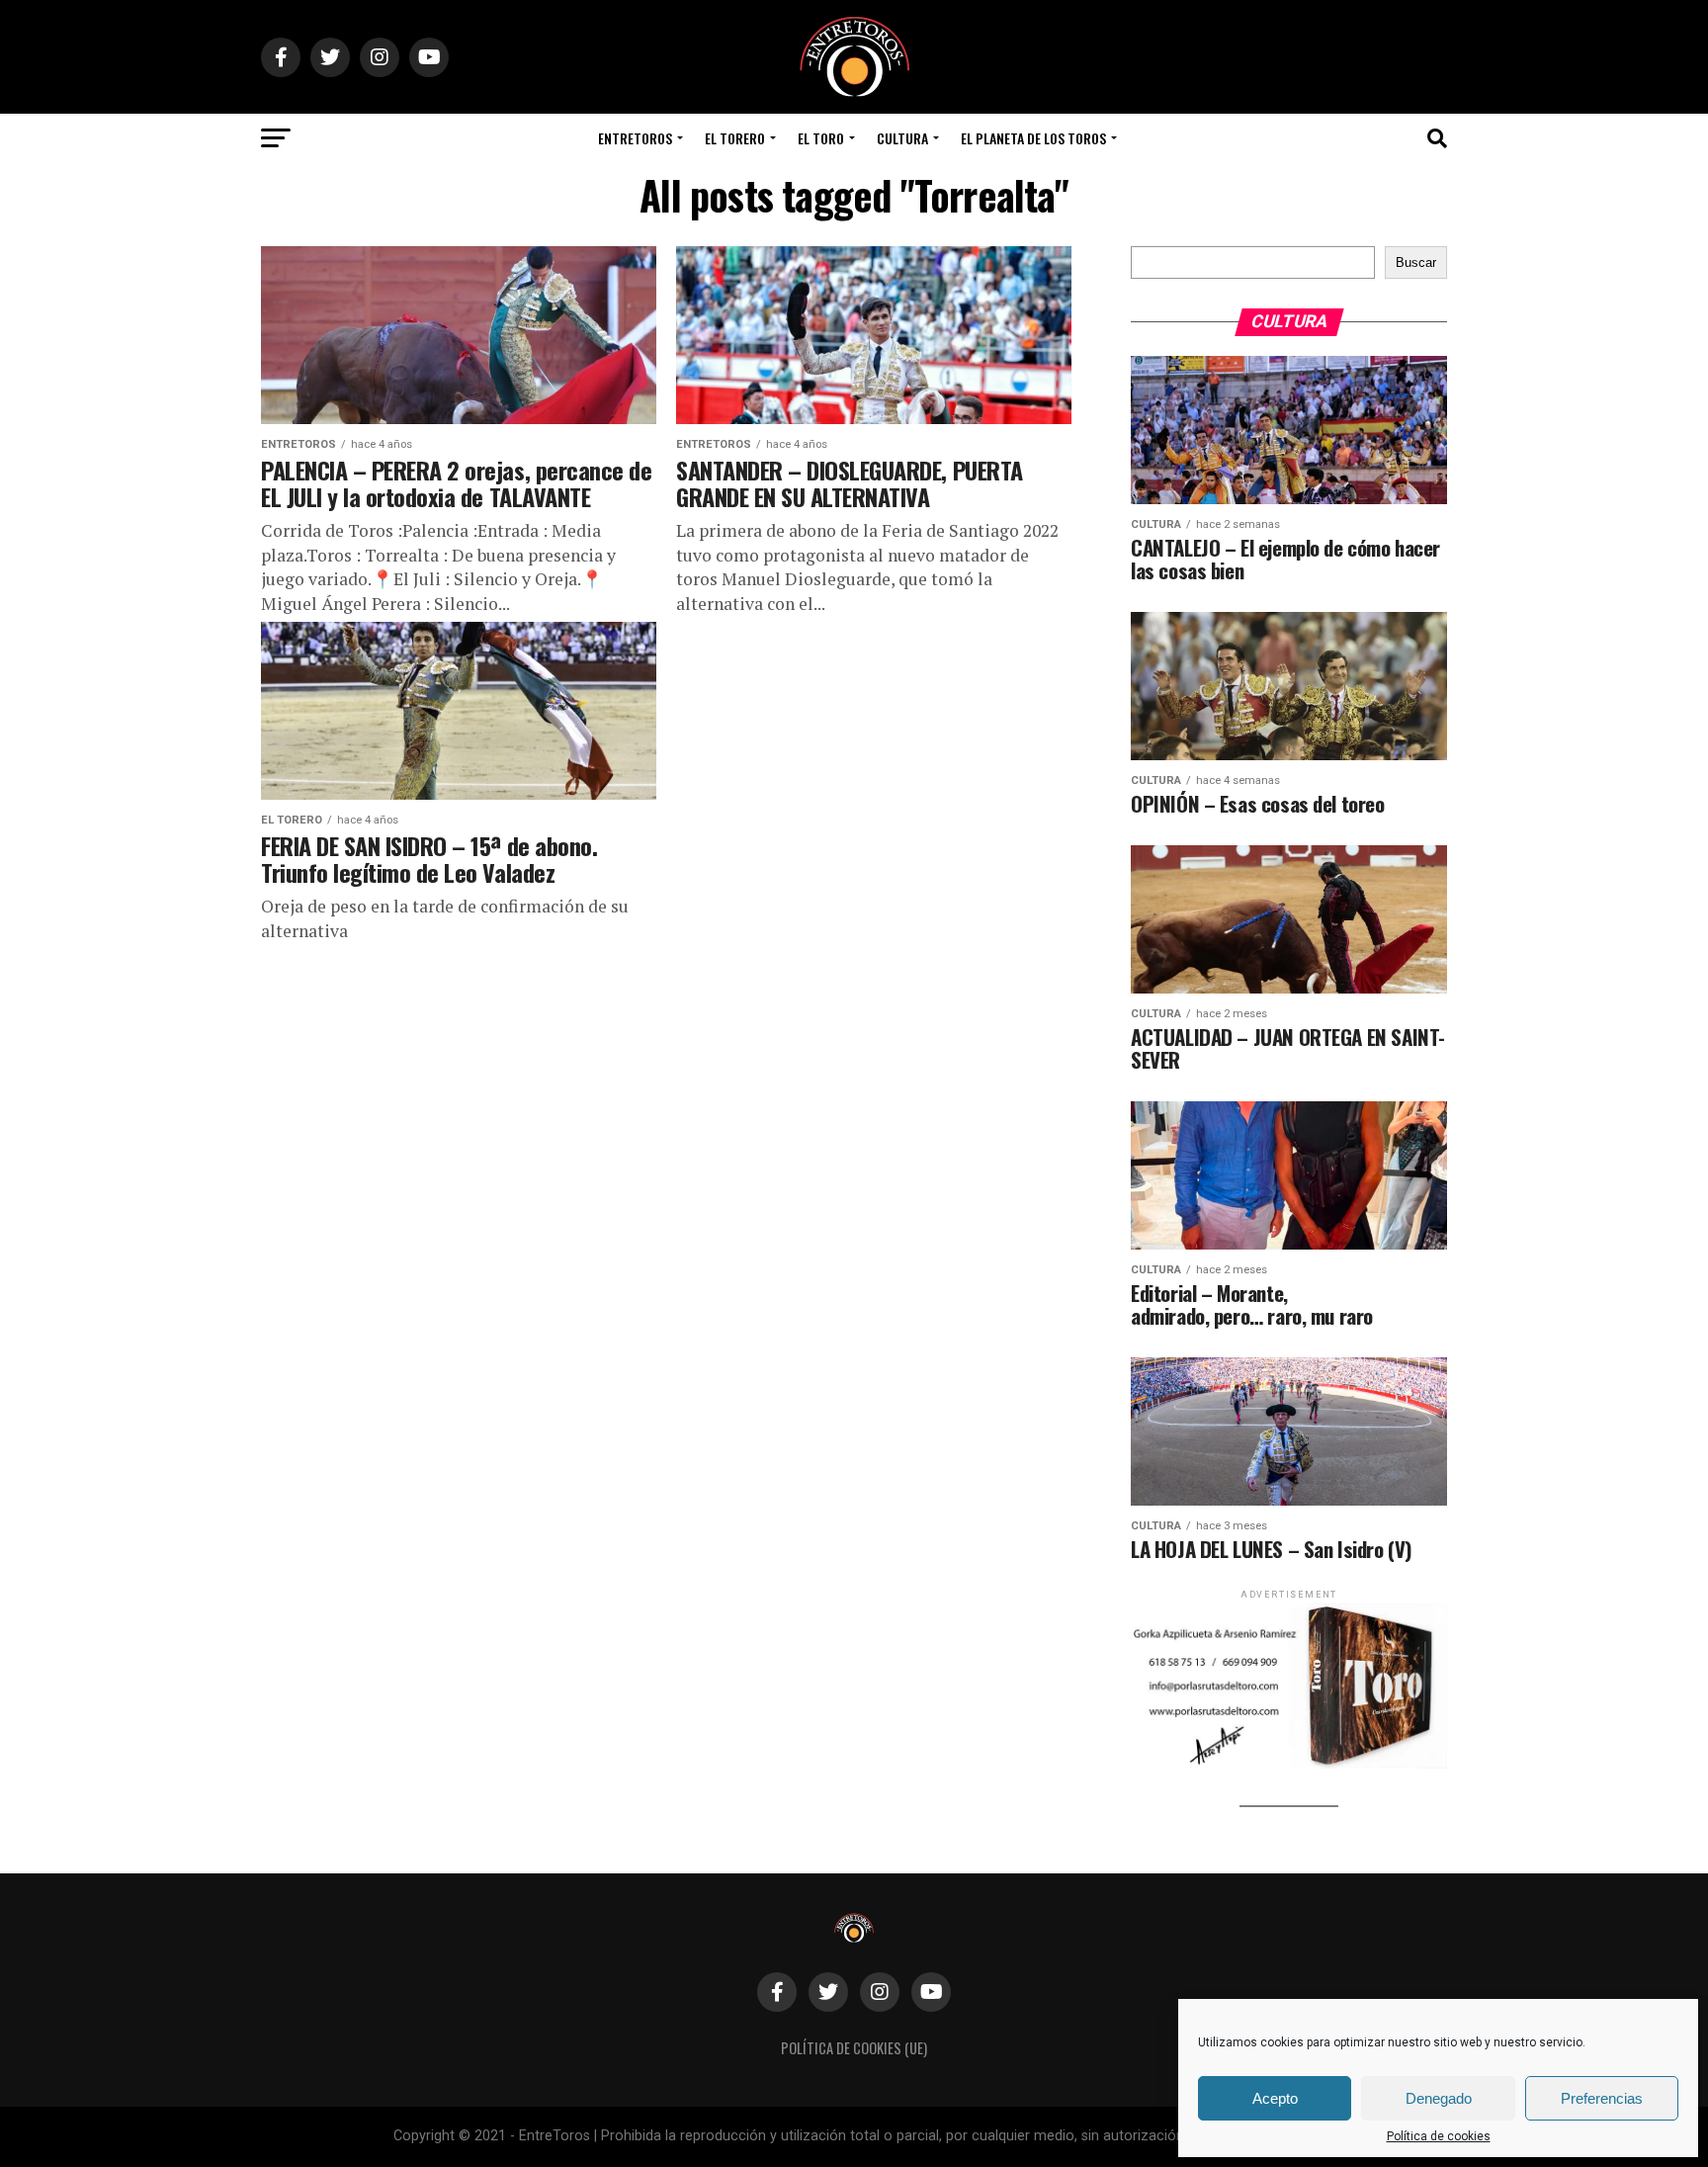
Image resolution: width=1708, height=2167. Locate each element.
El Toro (821, 138)
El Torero (735, 138)
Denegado (1439, 2098)
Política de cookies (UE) (854, 2048)
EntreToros (635, 138)
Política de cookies (1439, 2136)
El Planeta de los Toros (1033, 138)
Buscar (1416, 262)
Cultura (902, 138)
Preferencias (1602, 2098)
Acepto (1275, 2098)
